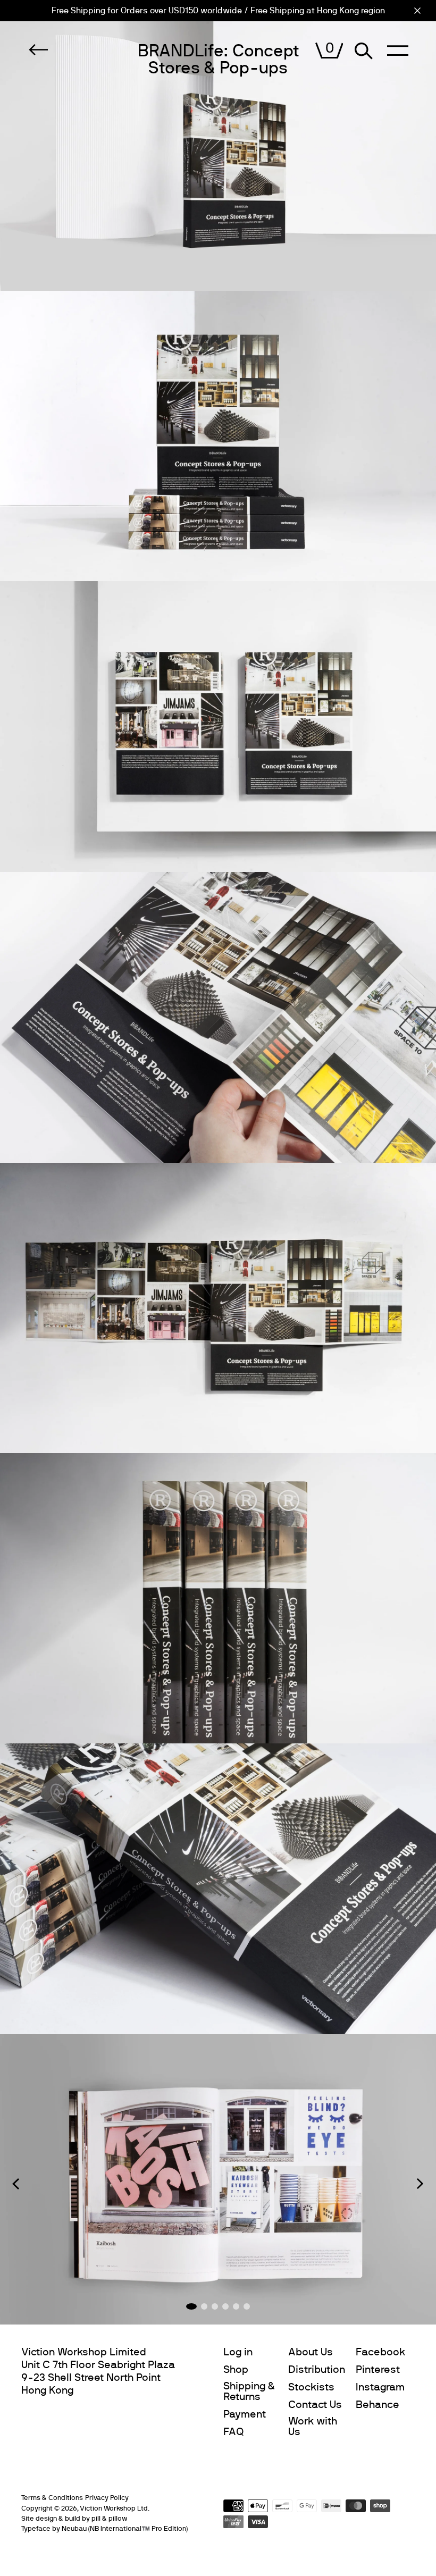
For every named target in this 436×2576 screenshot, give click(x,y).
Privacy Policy (107, 2498)
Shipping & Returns (249, 2392)
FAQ (234, 2432)
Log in (238, 2352)
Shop (236, 2370)
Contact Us (315, 2405)
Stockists (311, 2387)
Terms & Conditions (52, 2498)
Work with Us (313, 2427)
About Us (311, 2352)
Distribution (317, 2370)
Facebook (380, 2352)
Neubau (74, 2529)
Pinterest (378, 2370)
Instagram (380, 2387)
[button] (16, 2184)
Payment (245, 2414)
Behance (378, 2405)
